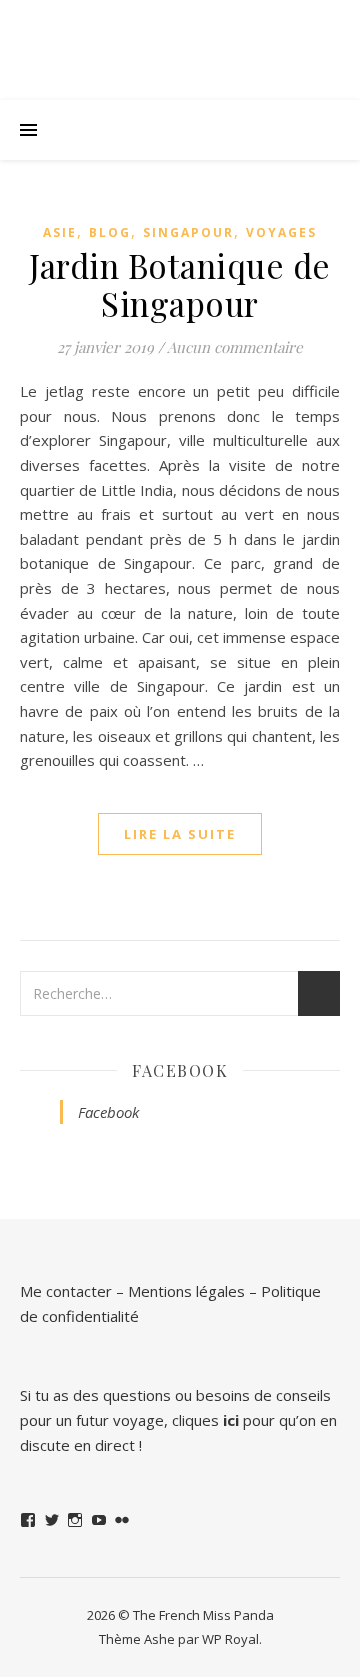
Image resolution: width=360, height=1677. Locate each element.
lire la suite (180, 834)
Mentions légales (186, 1291)
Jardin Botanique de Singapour (180, 284)
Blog (110, 232)
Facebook (180, 1070)
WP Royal (230, 1639)
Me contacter (66, 1291)
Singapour (188, 232)
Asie (60, 232)
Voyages (281, 232)
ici (231, 1420)
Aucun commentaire (235, 347)
